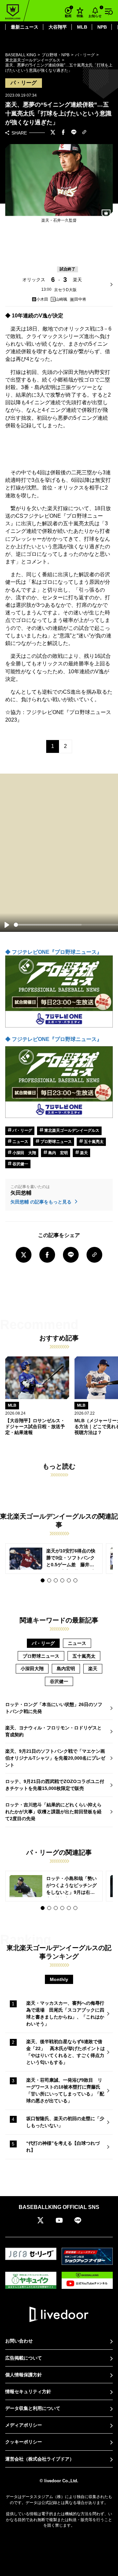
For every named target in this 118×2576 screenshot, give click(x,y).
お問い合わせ (19, 2341)
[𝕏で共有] (53, 133)
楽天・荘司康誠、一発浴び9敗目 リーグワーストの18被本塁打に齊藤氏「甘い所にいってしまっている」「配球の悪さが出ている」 (65, 2090)
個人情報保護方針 (24, 2375)
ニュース (20, 1142)
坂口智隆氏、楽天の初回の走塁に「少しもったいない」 (65, 2122)
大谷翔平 (58, 27)
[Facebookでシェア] (63, 133)
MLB (82, 27)
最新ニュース (25, 27)
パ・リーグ (22, 1130)
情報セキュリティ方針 (28, 2391)
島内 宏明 (58, 1153)
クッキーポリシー (24, 2442)
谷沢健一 (20, 1164)
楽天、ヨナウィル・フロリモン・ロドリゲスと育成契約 (53, 1731)
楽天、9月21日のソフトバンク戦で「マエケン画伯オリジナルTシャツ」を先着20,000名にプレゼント (55, 1758)
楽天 (83, 1153)
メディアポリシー (24, 2425)
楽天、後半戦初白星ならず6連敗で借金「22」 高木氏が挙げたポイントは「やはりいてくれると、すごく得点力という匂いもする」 (66, 2052)
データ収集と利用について (33, 2408)
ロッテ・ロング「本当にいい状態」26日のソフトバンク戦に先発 (54, 1708)
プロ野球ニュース (56, 1142)
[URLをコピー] (84, 133)
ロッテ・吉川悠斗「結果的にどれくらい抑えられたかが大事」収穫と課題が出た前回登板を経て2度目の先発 (53, 1812)
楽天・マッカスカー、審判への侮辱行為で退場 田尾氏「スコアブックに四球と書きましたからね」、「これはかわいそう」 (65, 2013)
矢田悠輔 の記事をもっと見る (42, 1202)
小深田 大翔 (24, 1153)
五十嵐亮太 (93, 1142)
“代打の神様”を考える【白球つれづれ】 (63, 2147)
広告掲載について (24, 2358)
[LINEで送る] (74, 133)
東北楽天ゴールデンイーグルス (71, 1130)
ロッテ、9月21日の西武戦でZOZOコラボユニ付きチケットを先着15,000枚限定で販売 (55, 1785)
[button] (43, 1580)
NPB (102, 27)
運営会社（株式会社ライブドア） (40, 2459)
